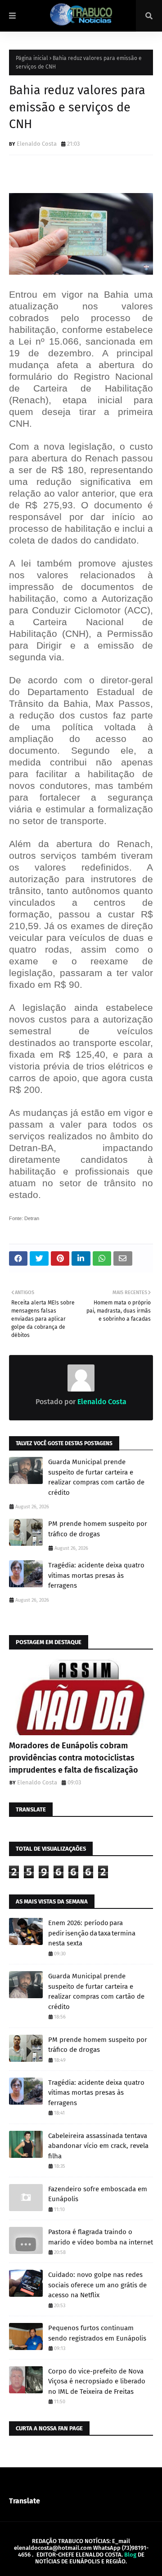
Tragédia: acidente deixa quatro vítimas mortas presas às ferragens (96, 1575)
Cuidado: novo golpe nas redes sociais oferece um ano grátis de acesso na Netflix (97, 2285)
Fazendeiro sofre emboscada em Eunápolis (98, 2194)
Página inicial (32, 58)
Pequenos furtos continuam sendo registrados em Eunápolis (97, 2333)
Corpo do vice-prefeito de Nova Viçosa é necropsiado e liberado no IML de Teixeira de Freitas (97, 2381)
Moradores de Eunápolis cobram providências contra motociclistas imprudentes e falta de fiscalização (74, 1758)
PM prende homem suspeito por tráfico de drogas (98, 1529)
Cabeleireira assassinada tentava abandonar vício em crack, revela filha (98, 2146)
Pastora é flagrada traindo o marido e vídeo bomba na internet (101, 2237)
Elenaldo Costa (37, 144)
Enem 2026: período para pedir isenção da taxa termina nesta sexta (92, 1933)
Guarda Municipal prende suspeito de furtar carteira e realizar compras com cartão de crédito (96, 1477)
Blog (130, 2555)
